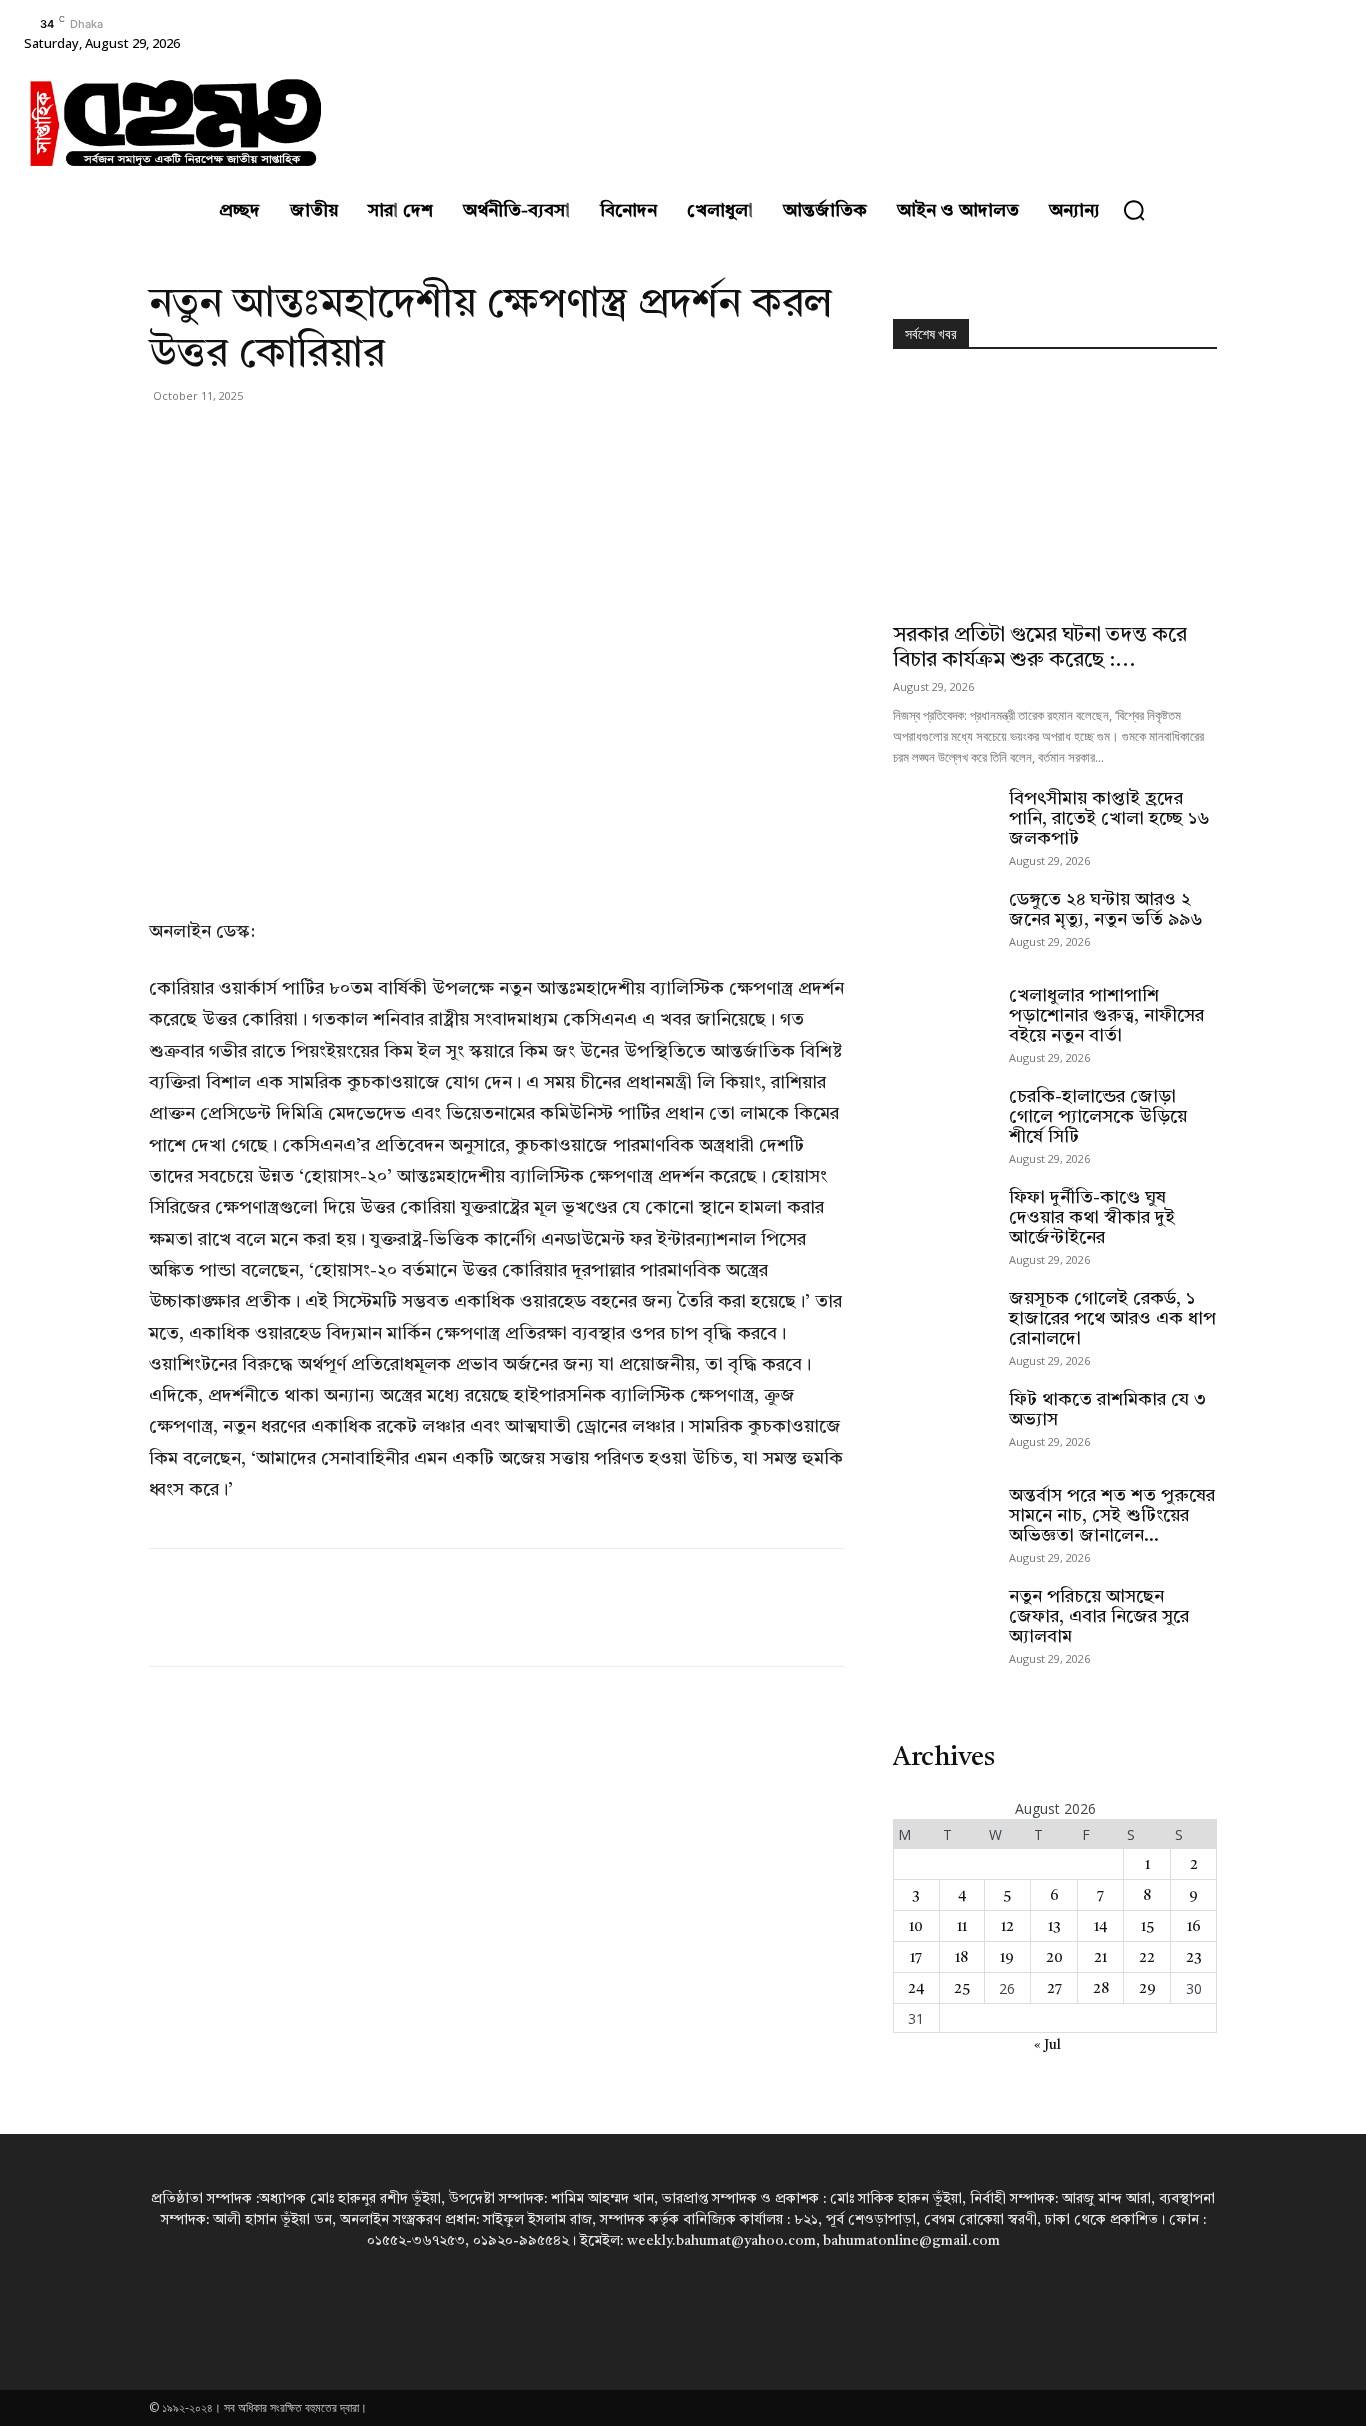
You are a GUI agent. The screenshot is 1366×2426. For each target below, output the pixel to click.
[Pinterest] (261, 441)
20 (1054, 1958)
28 (1101, 1989)
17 (916, 1958)
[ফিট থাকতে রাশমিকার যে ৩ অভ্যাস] (943, 1425)
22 (1147, 1958)
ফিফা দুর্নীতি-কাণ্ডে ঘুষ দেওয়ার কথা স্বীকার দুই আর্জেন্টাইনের (1092, 1218)
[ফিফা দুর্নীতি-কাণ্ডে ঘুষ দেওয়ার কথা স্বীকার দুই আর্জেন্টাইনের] (943, 1223)
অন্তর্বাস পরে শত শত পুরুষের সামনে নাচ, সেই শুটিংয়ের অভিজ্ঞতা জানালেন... (1112, 1516)
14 (1100, 1927)
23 (1194, 1958)
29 (1147, 1989)
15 (1147, 1927)
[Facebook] (169, 441)
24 (916, 1989)
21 (1100, 1958)
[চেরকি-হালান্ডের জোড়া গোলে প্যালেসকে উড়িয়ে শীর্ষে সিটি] (943, 1122)
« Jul (1047, 2045)
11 (962, 1927)
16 (1194, 1927)
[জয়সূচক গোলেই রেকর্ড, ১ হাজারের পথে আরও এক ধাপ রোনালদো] (943, 1324)
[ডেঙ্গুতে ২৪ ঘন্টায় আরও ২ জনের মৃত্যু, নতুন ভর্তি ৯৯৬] (943, 925)
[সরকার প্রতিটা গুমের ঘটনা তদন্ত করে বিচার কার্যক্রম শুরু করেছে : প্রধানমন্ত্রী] (1055, 492)
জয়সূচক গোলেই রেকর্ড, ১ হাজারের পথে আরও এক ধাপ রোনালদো (1112, 1319)
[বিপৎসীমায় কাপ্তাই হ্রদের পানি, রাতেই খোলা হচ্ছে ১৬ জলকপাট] (943, 824)
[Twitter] (215, 441)
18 (961, 1958)
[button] (1134, 210)
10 (916, 1927)
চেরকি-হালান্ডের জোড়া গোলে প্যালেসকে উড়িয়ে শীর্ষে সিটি (1098, 1117)
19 (1007, 1958)
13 (1054, 1927)
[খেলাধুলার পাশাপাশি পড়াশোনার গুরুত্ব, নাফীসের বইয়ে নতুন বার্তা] (943, 1021)
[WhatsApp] (307, 441)
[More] (354, 441)
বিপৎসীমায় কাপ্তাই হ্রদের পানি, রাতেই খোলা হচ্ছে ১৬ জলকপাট (1109, 819)
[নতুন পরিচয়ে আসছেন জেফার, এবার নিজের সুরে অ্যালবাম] (943, 1622)
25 (962, 1989)
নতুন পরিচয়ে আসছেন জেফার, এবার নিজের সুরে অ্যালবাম (1099, 1617)
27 (1054, 1989)
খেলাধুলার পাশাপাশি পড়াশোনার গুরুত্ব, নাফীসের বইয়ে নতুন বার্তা (1106, 1016)
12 (1007, 1927)
